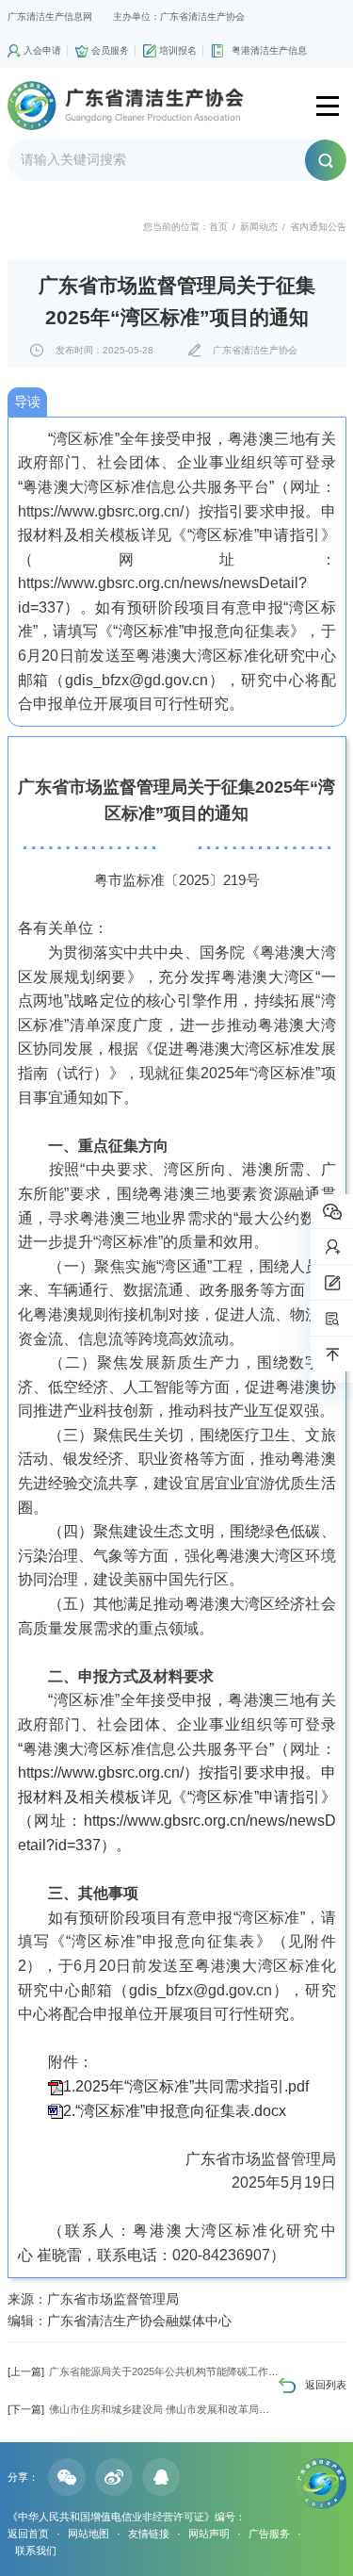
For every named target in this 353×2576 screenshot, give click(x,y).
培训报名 (178, 50)
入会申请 (42, 50)
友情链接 (149, 2534)
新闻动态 (259, 227)
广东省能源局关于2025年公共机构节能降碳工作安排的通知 (164, 2371)
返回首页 (28, 2534)
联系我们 (36, 2551)
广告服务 (269, 2534)
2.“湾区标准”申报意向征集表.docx (175, 2111)
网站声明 (209, 2534)
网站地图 (88, 2534)
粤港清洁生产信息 (269, 50)
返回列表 (326, 2385)
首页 (218, 227)
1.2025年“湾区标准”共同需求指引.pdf (186, 2086)
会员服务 (110, 50)
